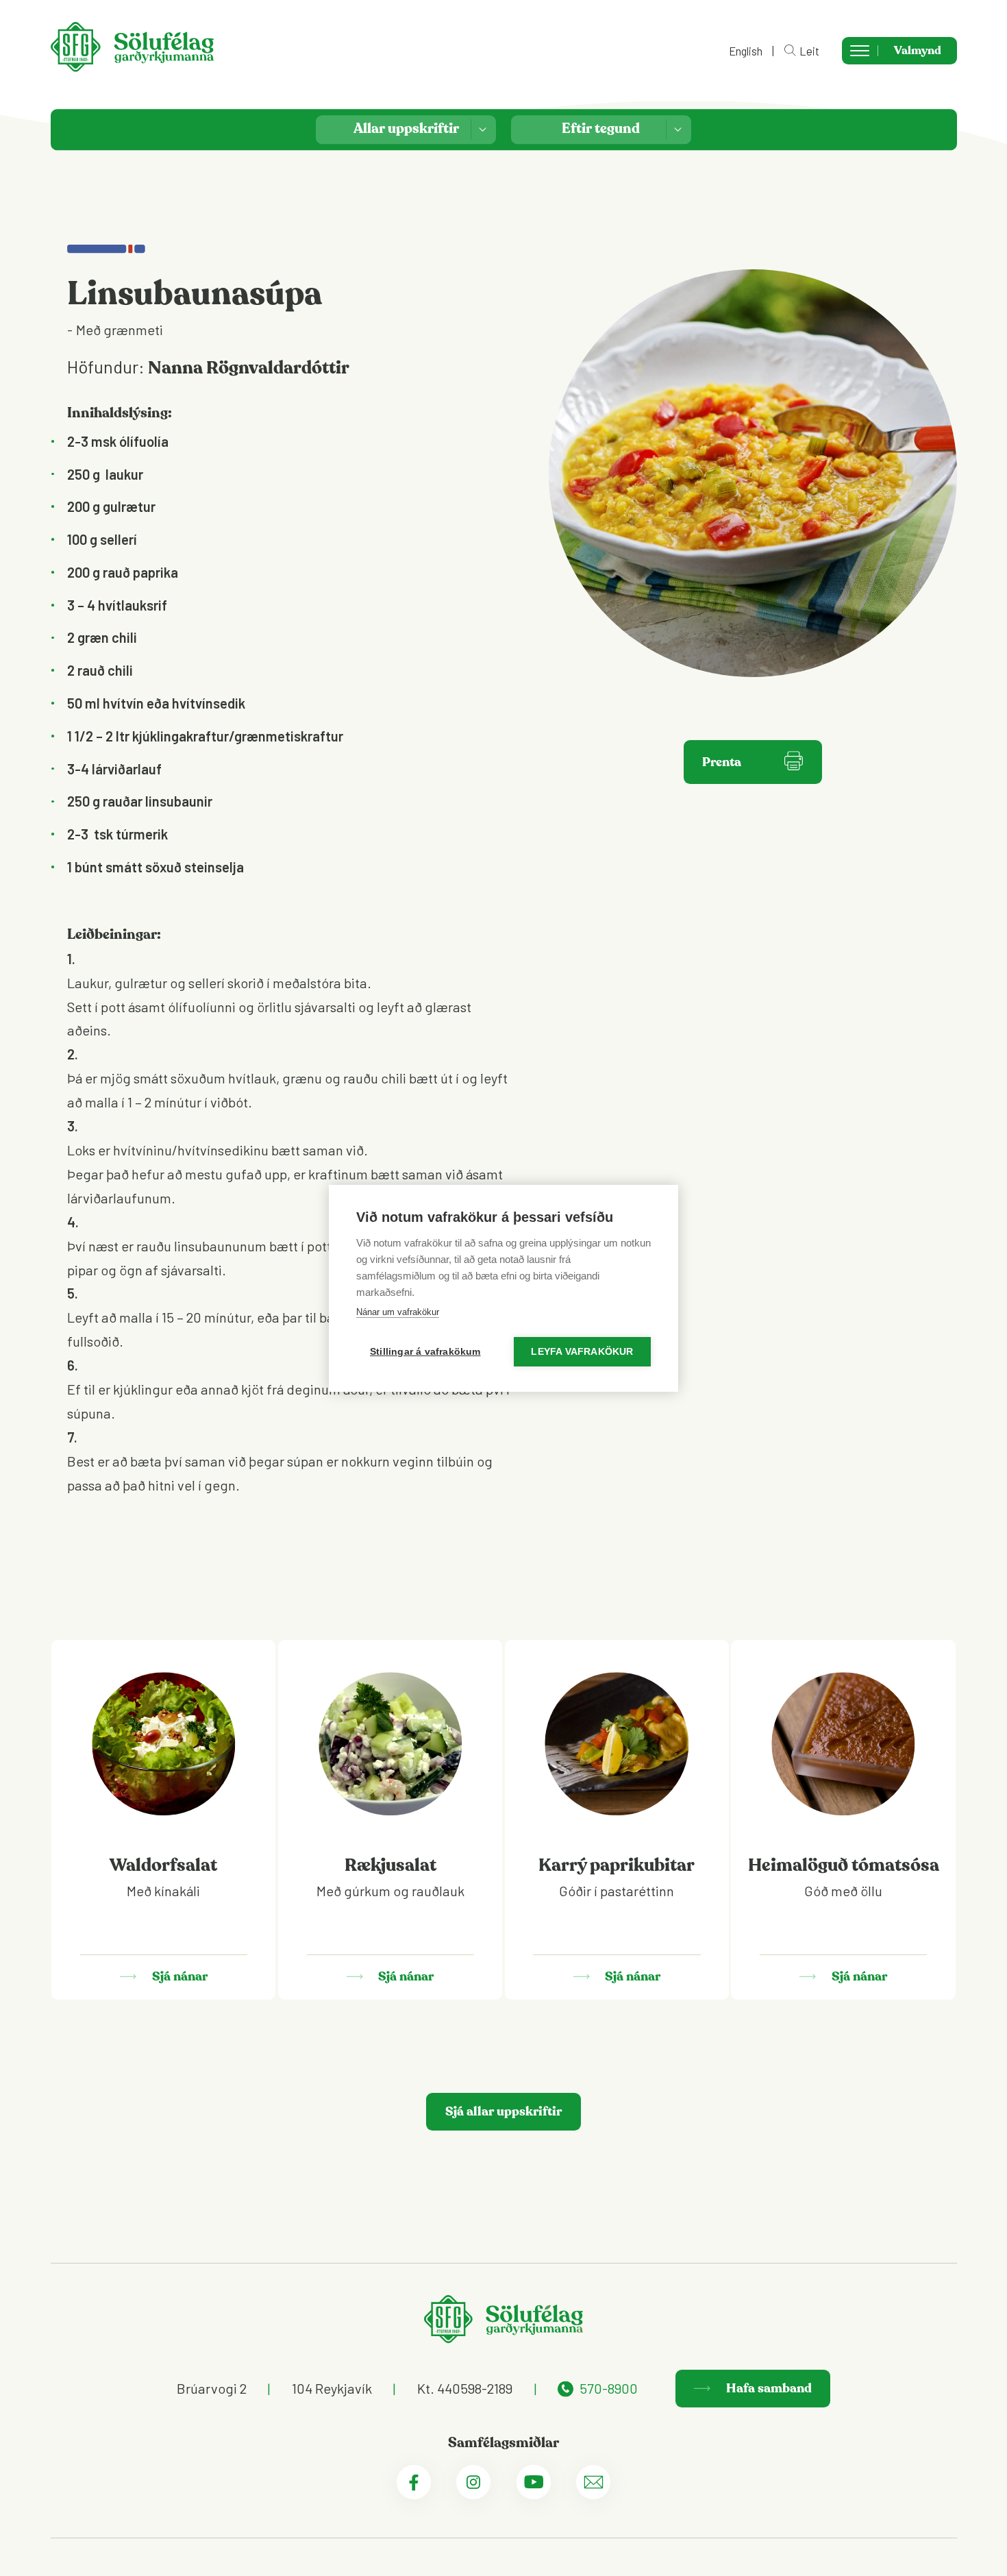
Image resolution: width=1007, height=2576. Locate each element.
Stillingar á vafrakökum (425, 1352)
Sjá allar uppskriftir (503, 2111)
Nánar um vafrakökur (398, 1312)
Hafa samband (768, 2388)
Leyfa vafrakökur (582, 1352)
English (746, 51)
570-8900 (609, 2388)
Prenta (722, 762)
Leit (809, 50)
